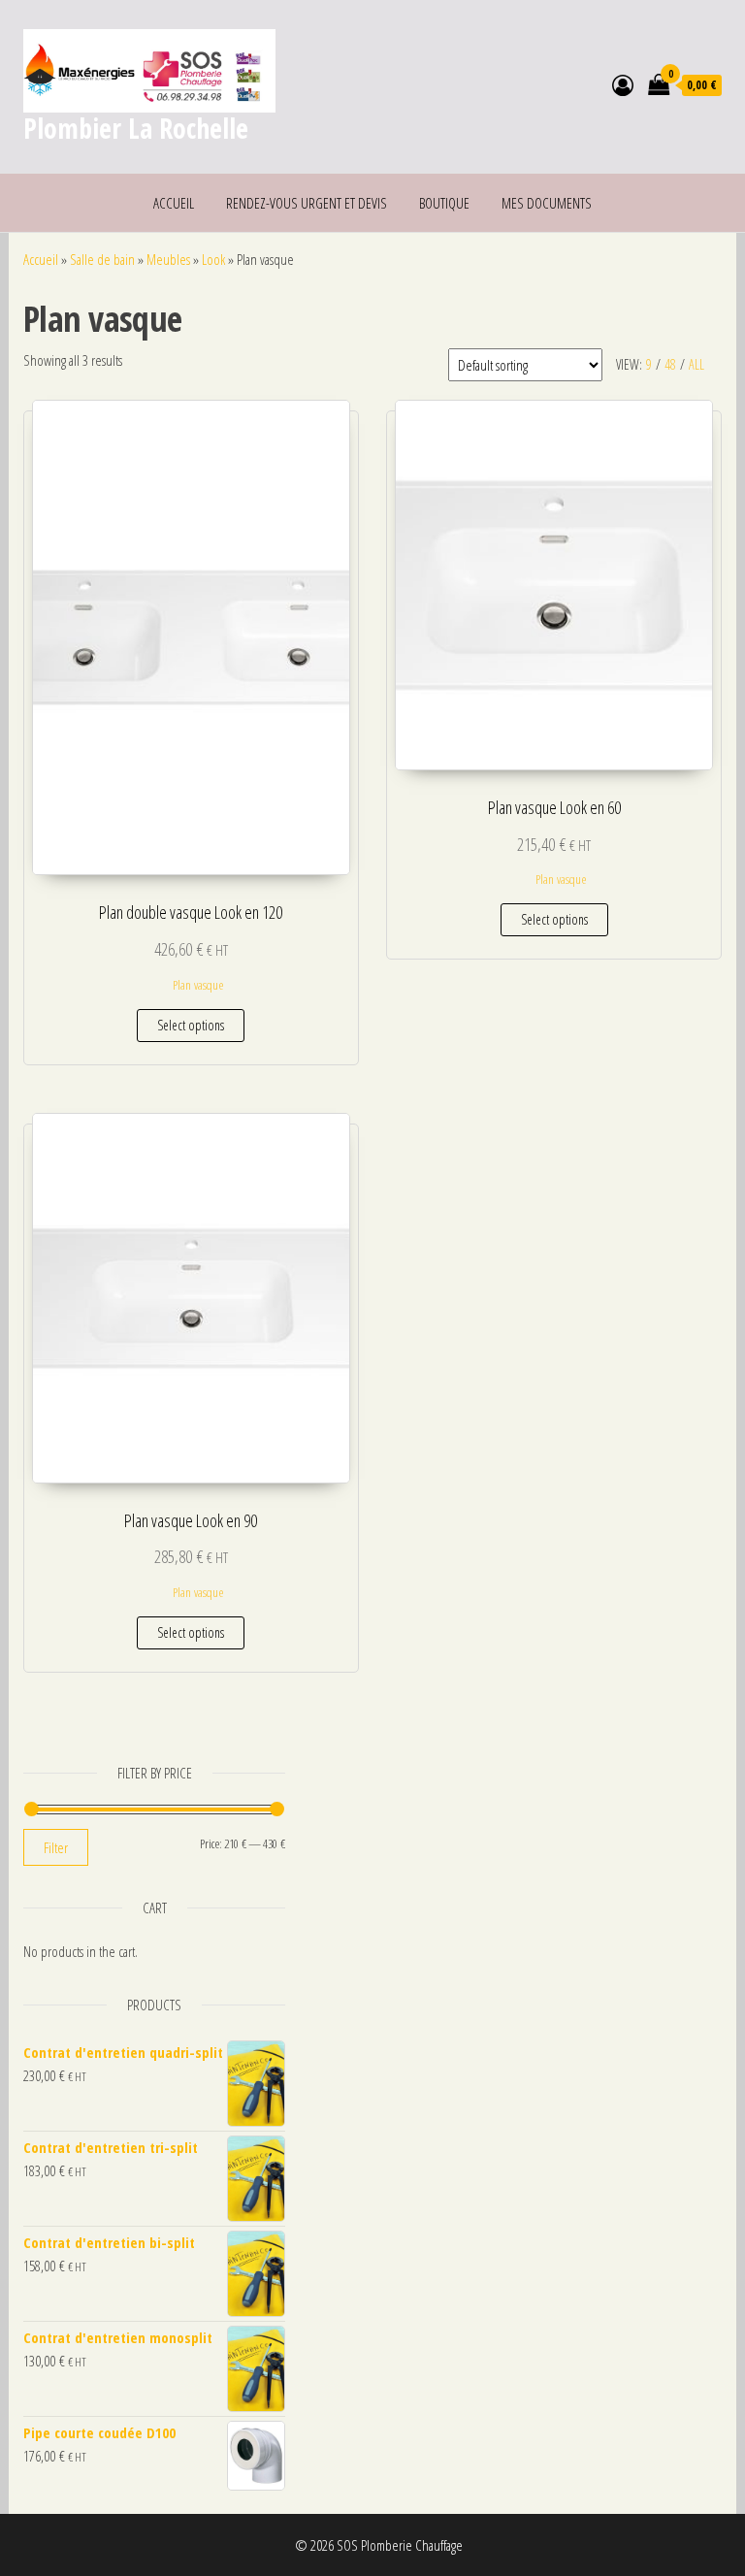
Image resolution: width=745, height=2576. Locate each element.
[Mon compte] (623, 84)
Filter (56, 1847)
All (696, 364)
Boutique (444, 203)
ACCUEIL (174, 203)
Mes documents (547, 203)
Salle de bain (102, 259)
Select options (191, 1025)
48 (670, 364)
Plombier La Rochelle (136, 128)
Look (213, 259)
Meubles (168, 259)
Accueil (41, 259)
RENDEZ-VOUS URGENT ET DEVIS (307, 203)
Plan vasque (198, 985)
